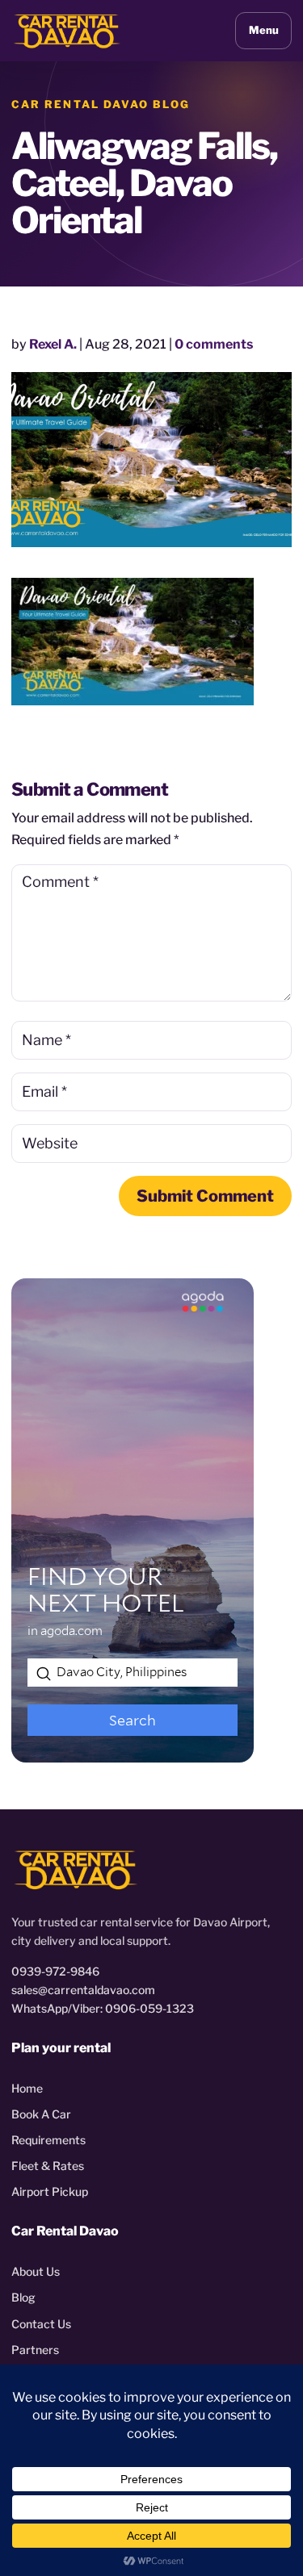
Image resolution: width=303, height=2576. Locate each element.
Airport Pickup (50, 2191)
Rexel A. (53, 344)
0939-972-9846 (55, 1971)
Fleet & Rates (48, 2166)
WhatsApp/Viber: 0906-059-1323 (103, 2008)
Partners (35, 2350)
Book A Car (41, 2114)
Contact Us (41, 2324)
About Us (36, 2271)
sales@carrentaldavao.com (83, 1990)
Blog (23, 2297)
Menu (264, 30)
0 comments (214, 344)
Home (27, 2088)
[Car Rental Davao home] (67, 30)
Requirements (48, 2140)
